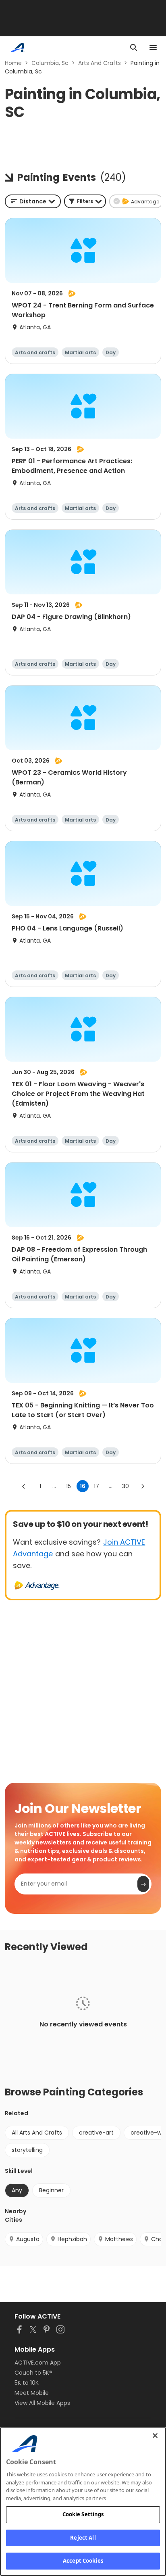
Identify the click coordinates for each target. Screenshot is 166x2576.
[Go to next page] (143, 1486)
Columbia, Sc (50, 63)
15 (68, 1486)
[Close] (155, 2436)
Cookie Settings (83, 2514)
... (54, 1486)
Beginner (51, 2190)
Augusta (28, 2239)
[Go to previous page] (24, 1486)
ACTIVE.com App (38, 2363)
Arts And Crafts (100, 63)
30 (126, 1486)
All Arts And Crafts (37, 2133)
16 (83, 1486)
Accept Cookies (83, 2561)
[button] (85, 201)
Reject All (83, 2538)
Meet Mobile (32, 2393)
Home (13, 63)
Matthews (119, 2239)
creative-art (96, 2133)
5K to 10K (27, 2383)
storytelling (27, 2150)
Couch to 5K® (33, 2373)
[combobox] (33, 201)
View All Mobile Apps (42, 2403)
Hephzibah (72, 2239)
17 (96, 1486)
